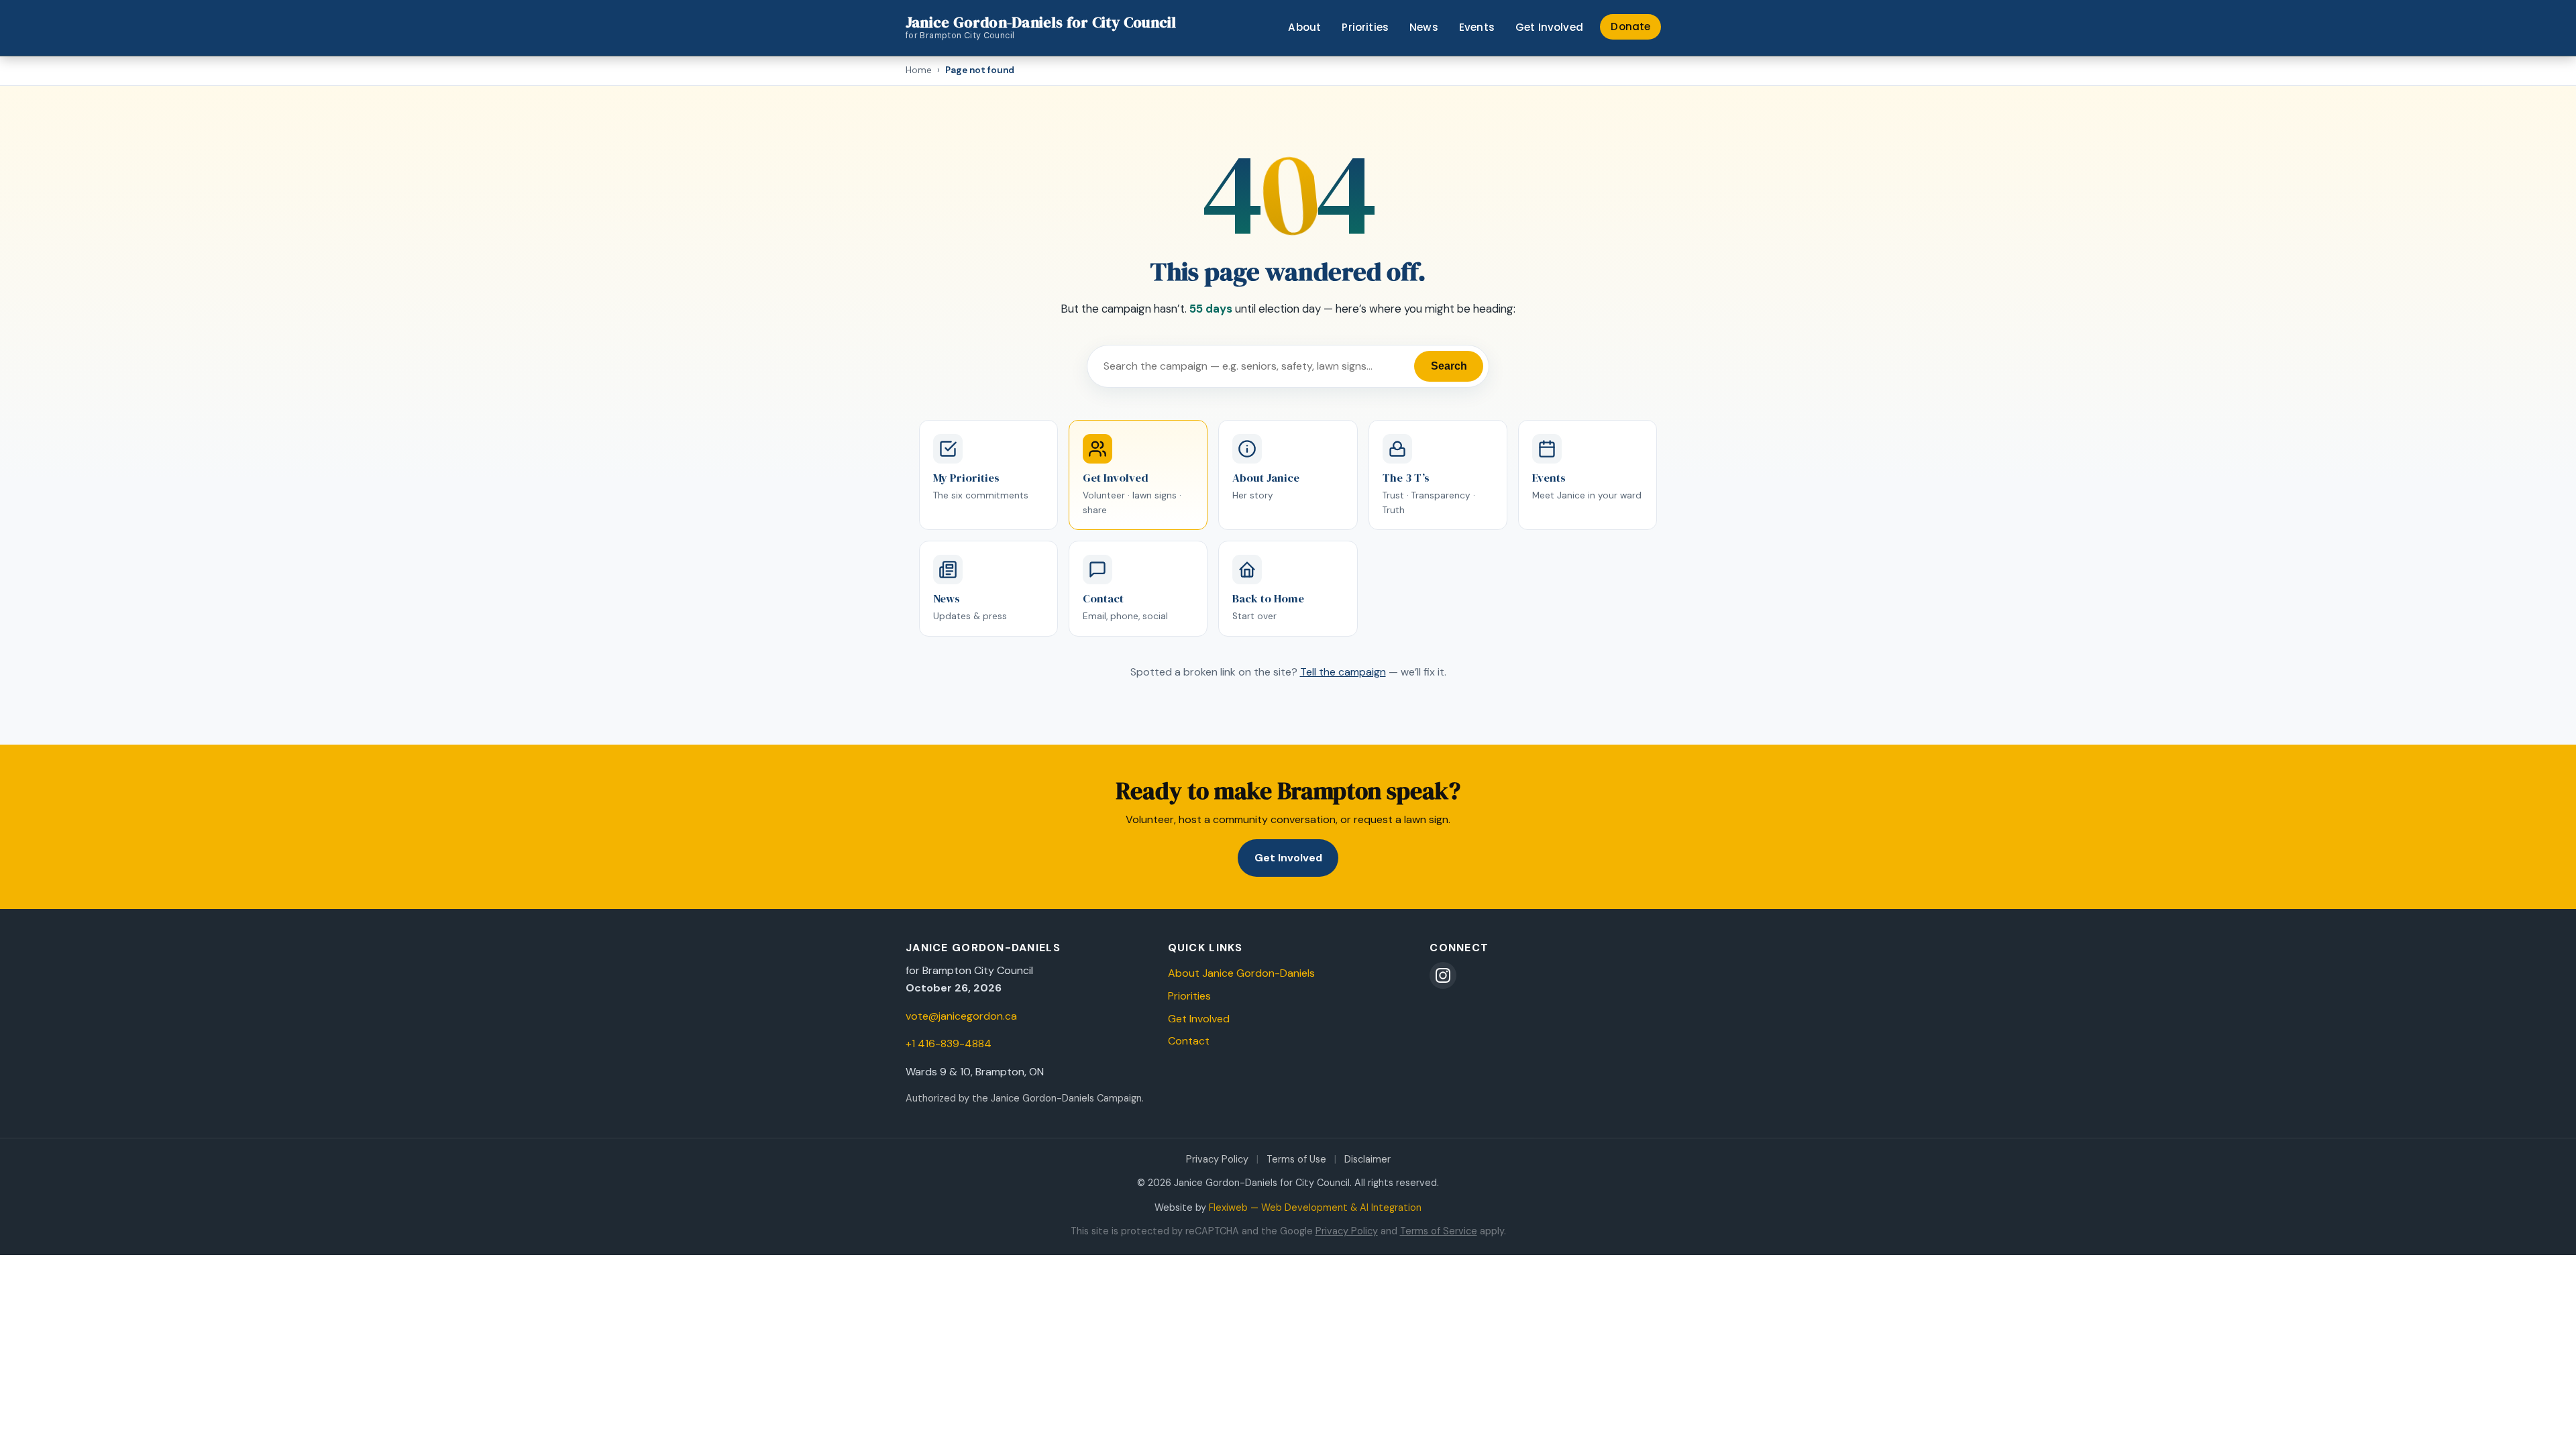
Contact (1189, 1041)
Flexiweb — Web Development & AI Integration (1315, 1207)
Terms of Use (1296, 1159)
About (1304, 27)
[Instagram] (1443, 975)
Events (1477, 27)
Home (919, 70)
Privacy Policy (1217, 1159)
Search (1449, 366)
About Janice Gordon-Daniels (1241, 973)
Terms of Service (1439, 1231)
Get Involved (1549, 27)
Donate (1630, 26)
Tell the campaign (1343, 672)
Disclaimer (1367, 1159)
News (1424, 27)
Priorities (1365, 27)
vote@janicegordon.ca (961, 1016)
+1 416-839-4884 (949, 1043)
